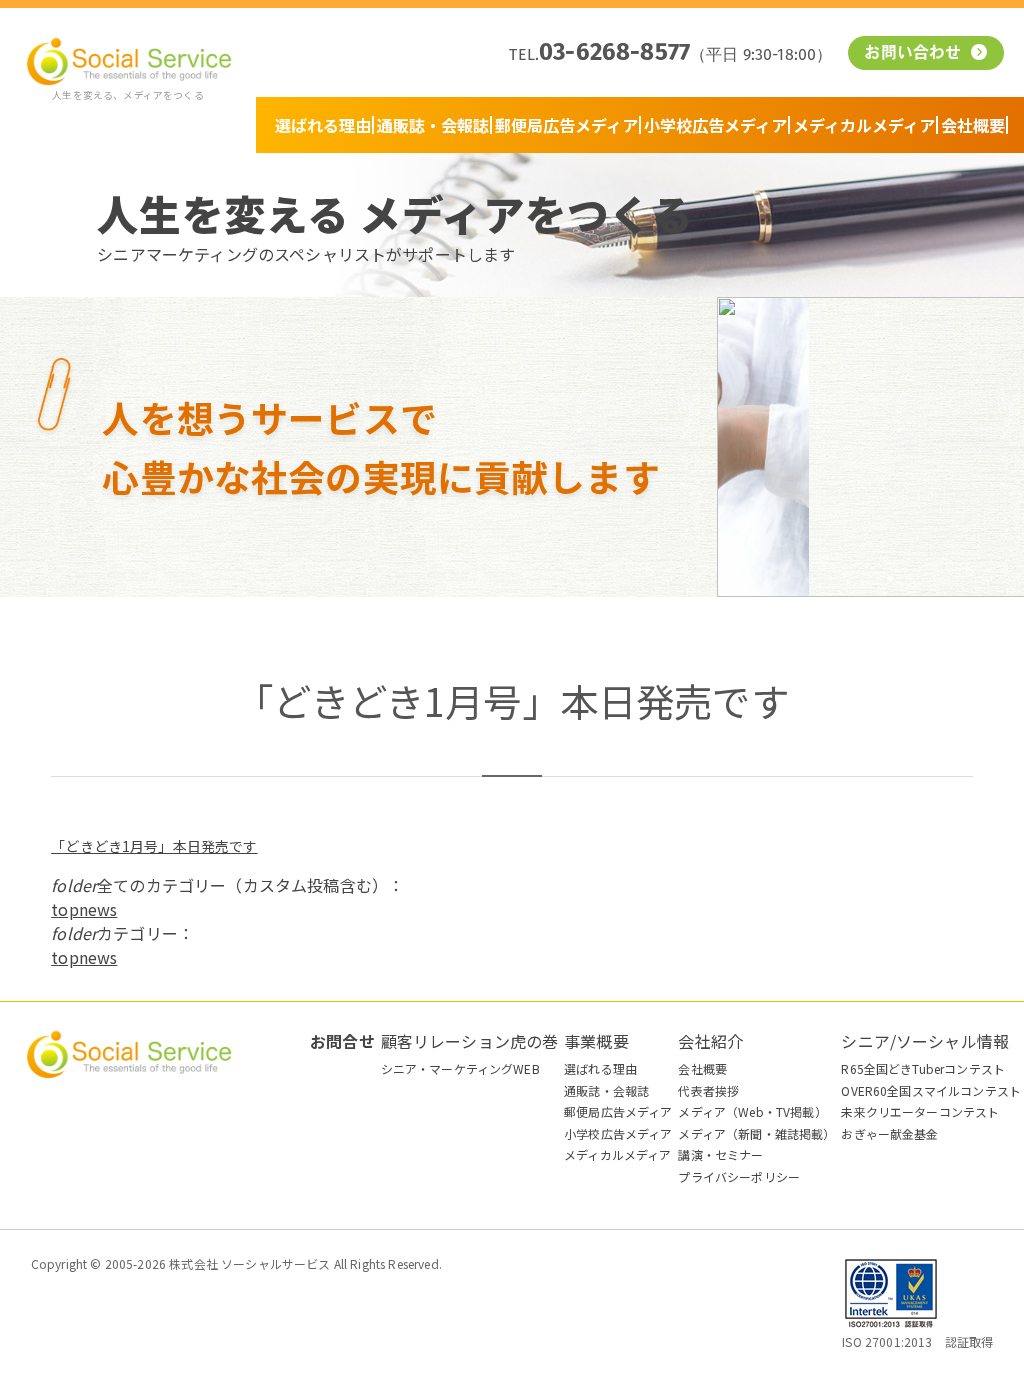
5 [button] (910, 579)
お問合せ (342, 1041)
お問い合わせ (915, 54)
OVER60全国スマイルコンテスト (931, 1090)
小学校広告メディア (715, 125)
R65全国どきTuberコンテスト (923, 1068)
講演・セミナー (720, 1154)
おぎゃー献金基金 (889, 1133)
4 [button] (890, 579)
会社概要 (973, 125)
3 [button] (870, 579)
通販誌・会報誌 (433, 125)
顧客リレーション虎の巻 (470, 1041)
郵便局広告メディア (566, 125)
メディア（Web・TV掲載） (752, 1111)
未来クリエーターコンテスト (920, 1111)
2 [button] (850, 579)
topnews (84, 909)
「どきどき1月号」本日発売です (154, 846)
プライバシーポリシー (739, 1176)
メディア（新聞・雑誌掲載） (756, 1133)
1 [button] (830, 579)
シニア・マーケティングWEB (460, 1068)
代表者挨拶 (708, 1090)
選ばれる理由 (323, 125)
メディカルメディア (864, 125)
